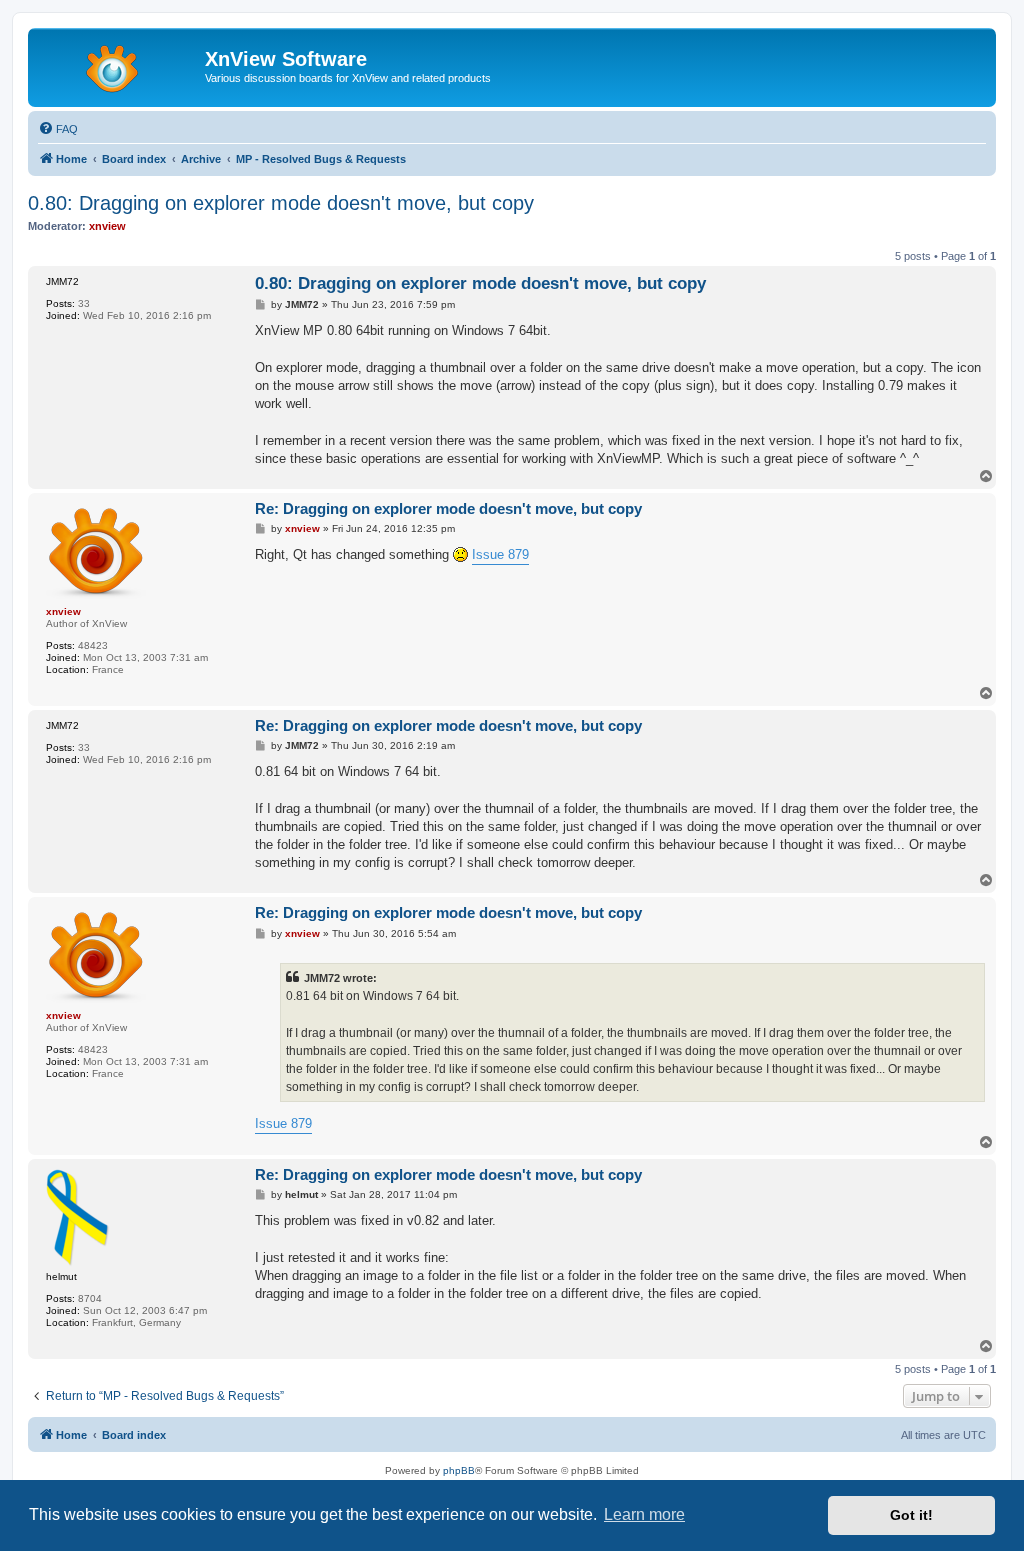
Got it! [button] (911, 1515)
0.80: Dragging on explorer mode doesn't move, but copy (281, 203)
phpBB (459, 1470)
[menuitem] (58, 129)
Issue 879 (500, 554)
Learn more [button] (644, 1514)
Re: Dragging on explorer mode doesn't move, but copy (448, 508)
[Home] (119, 65)
